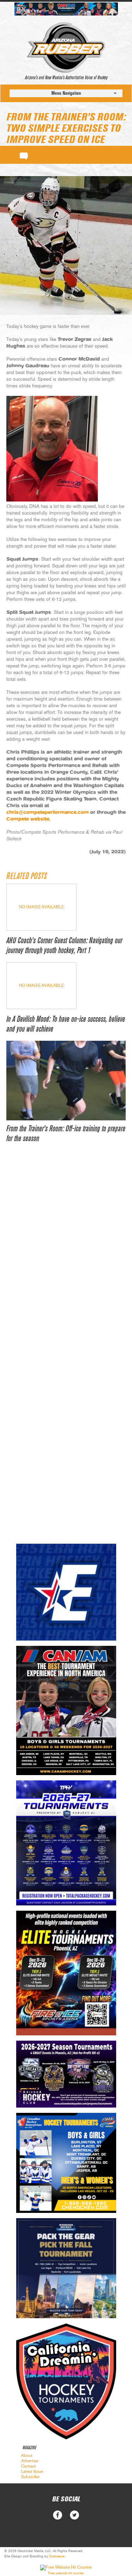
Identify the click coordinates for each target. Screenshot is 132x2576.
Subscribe (30, 2477)
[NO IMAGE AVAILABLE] (41, 929)
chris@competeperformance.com (48, 813)
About (27, 2456)
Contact (29, 2466)
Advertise (30, 2461)
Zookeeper (57, 2556)
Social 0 (58, 2515)
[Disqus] (66, 1258)
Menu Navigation (66, 93)
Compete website (28, 819)
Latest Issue (32, 2471)
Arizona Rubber (66, 48)
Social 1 (74, 2515)
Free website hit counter (66, 2573)
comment (24, 155)
